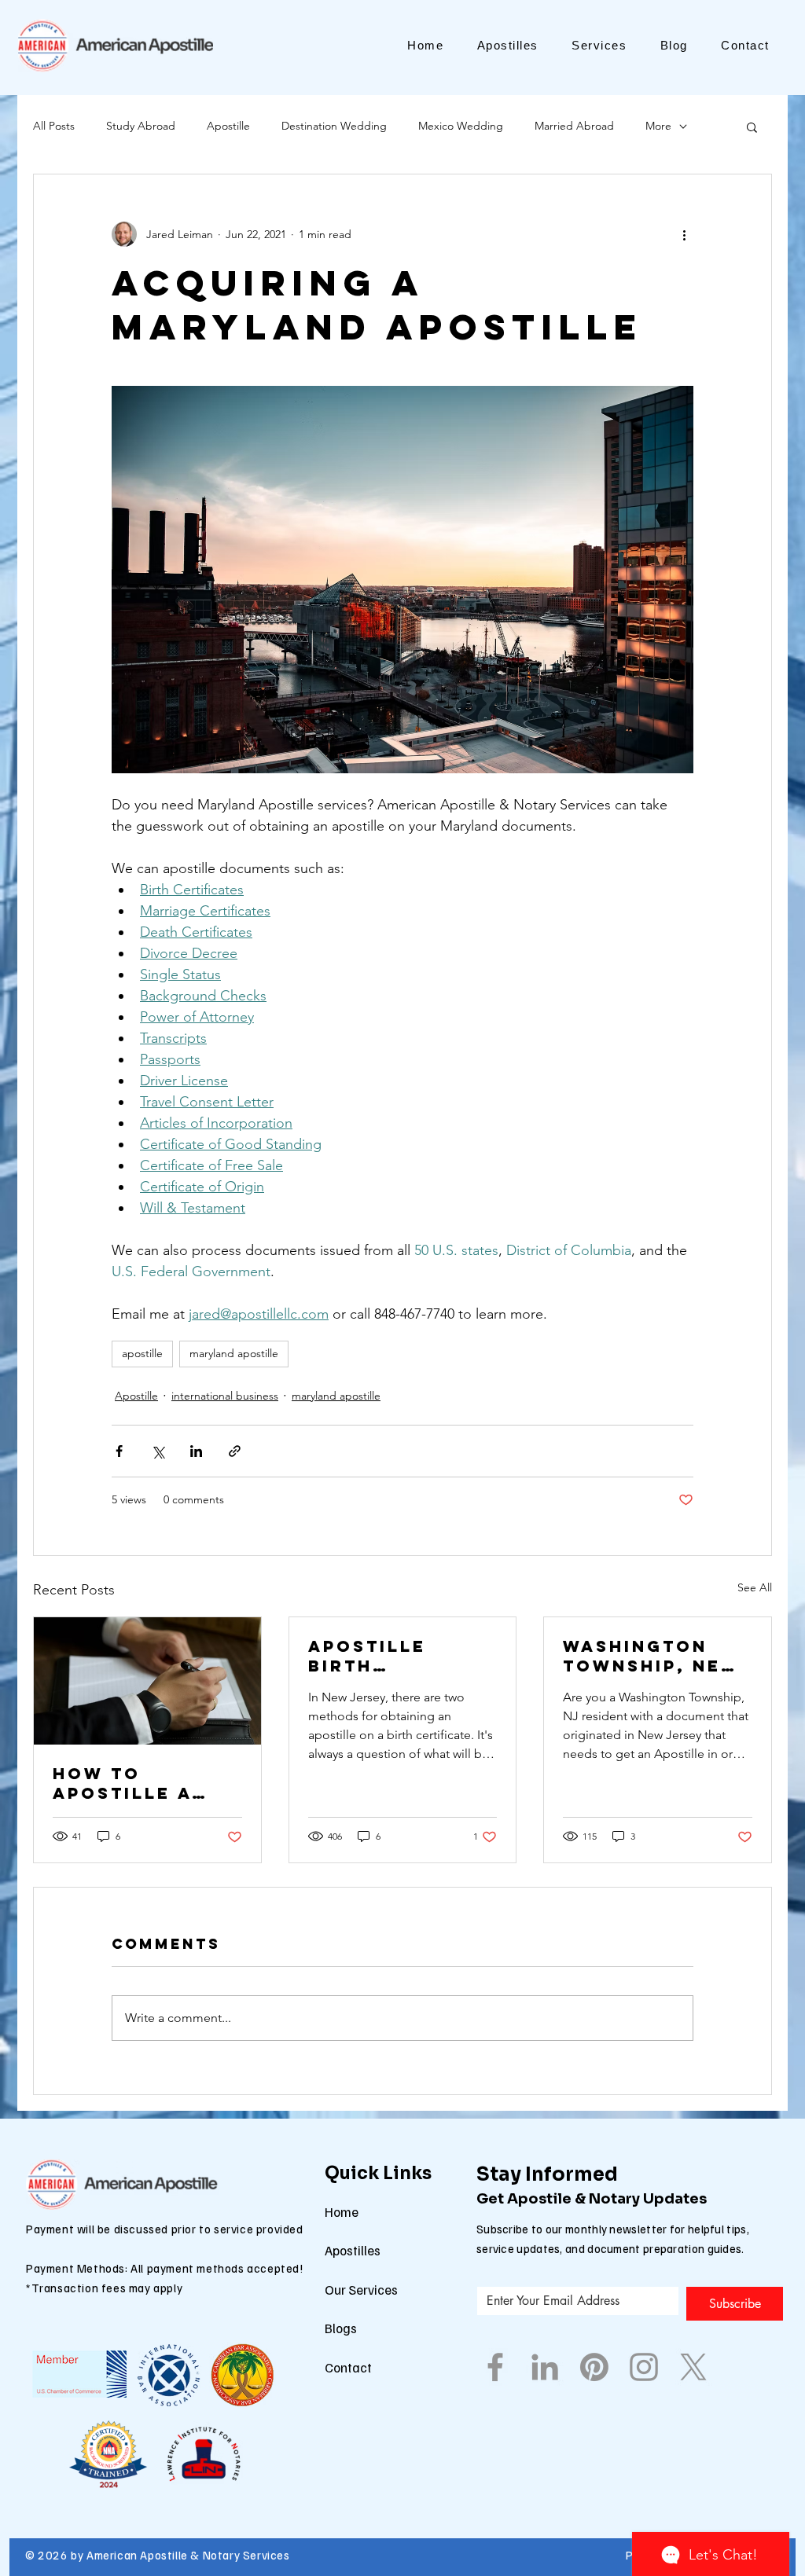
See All (755, 1587)
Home (342, 2212)
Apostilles (353, 2250)
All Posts (54, 126)
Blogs (341, 2328)
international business (225, 1396)
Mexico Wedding (461, 126)
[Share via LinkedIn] (196, 1451)
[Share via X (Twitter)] (158, 1451)
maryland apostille (234, 1353)
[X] (693, 2367)
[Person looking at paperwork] (147, 1681)
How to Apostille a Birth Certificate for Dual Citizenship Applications (131, 1783)
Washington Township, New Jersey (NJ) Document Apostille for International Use (652, 1656)
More (658, 126)
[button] (752, 127)
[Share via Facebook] (119, 1451)
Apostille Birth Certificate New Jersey (378, 1656)
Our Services (361, 2290)
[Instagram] (644, 2367)
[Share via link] (235, 1451)
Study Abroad (141, 126)
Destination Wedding (334, 126)
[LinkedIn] (545, 2367)
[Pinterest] (594, 2367)
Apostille (228, 126)
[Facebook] (495, 2367)
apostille (142, 1353)
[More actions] (684, 234)
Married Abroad (574, 126)
